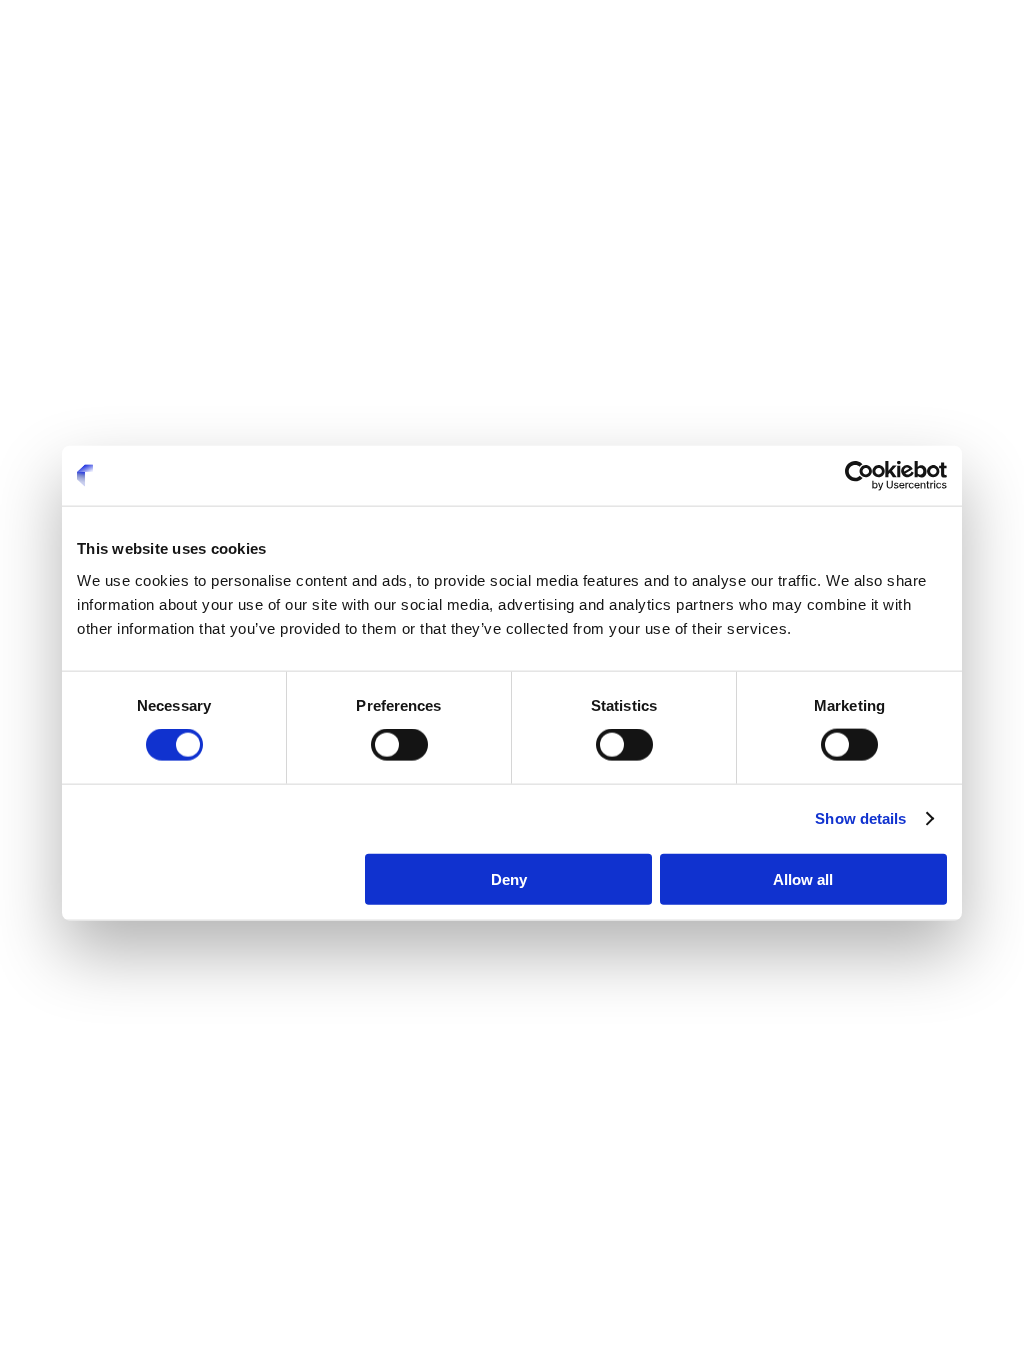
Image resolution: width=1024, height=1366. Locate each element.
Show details (860, 818)
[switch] (399, 745)
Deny (509, 878)
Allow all (803, 878)
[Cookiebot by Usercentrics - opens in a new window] (859, 476)
